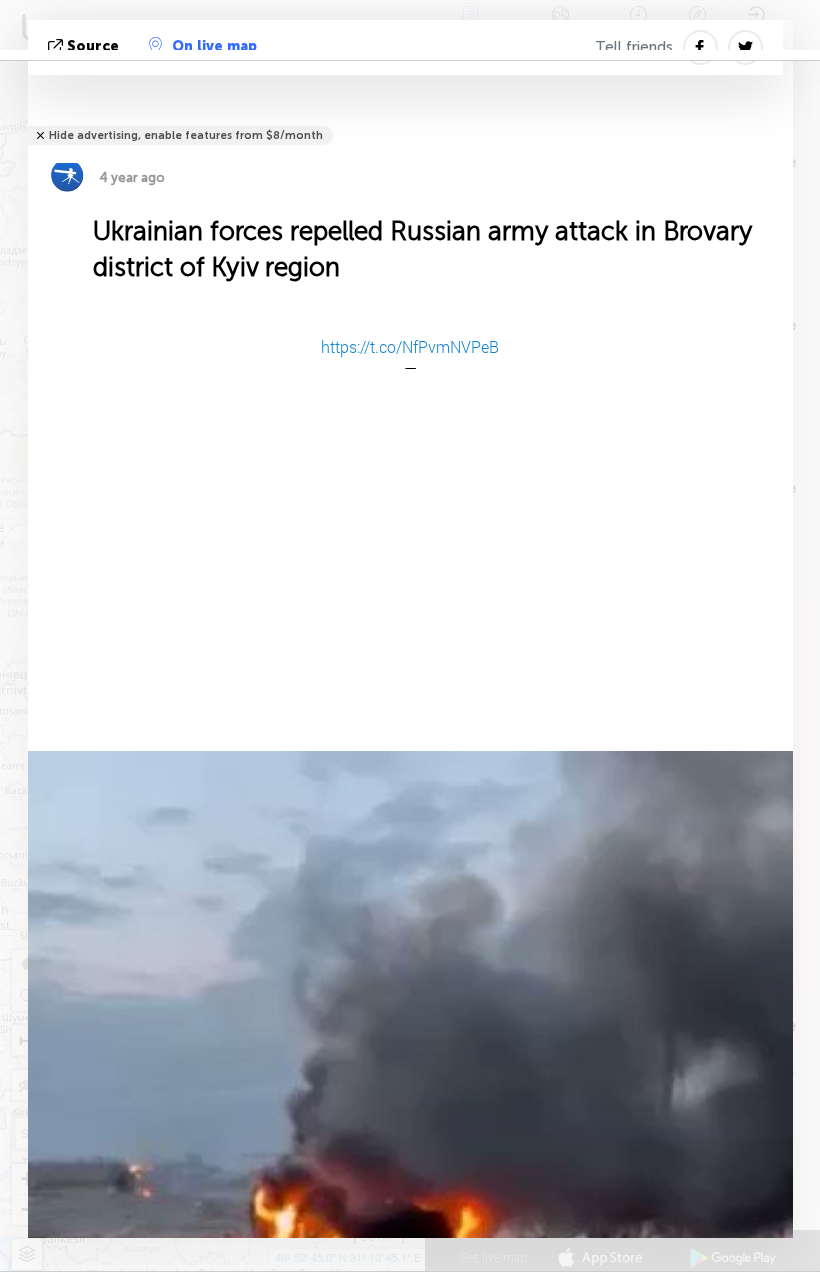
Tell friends (634, 47)
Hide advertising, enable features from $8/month (186, 135)
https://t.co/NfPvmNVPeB (410, 346)
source (93, 46)
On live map (214, 46)
